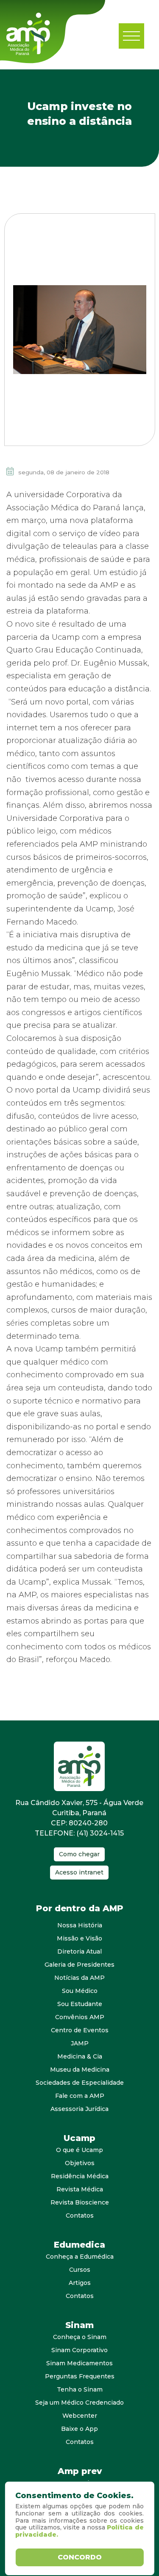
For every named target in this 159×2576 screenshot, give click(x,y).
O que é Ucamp (79, 2150)
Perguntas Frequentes (80, 2376)
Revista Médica (80, 2189)
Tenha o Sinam (80, 2389)
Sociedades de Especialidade (80, 2083)
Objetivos (80, 2163)
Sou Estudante (80, 2004)
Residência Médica (80, 2176)
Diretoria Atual (79, 1951)
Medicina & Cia (80, 2056)
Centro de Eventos (80, 2030)
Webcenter (80, 2416)
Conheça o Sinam (80, 2337)
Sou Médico (80, 1991)
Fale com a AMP (80, 2096)
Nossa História (80, 1925)
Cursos (80, 2270)
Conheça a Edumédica (80, 2257)
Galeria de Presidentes (79, 1965)
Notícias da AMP (79, 1978)
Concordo (80, 2557)
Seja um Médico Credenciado (79, 2403)
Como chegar (79, 1854)
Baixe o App (79, 2429)
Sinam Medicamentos (79, 2363)
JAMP (80, 2043)
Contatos (80, 2215)
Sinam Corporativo (79, 2350)
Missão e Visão (79, 1938)
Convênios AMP (80, 2017)
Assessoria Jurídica (79, 2109)
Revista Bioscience (80, 2202)
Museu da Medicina (80, 2070)
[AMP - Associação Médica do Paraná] (28, 34)
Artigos (80, 2283)
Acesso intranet (79, 1872)
